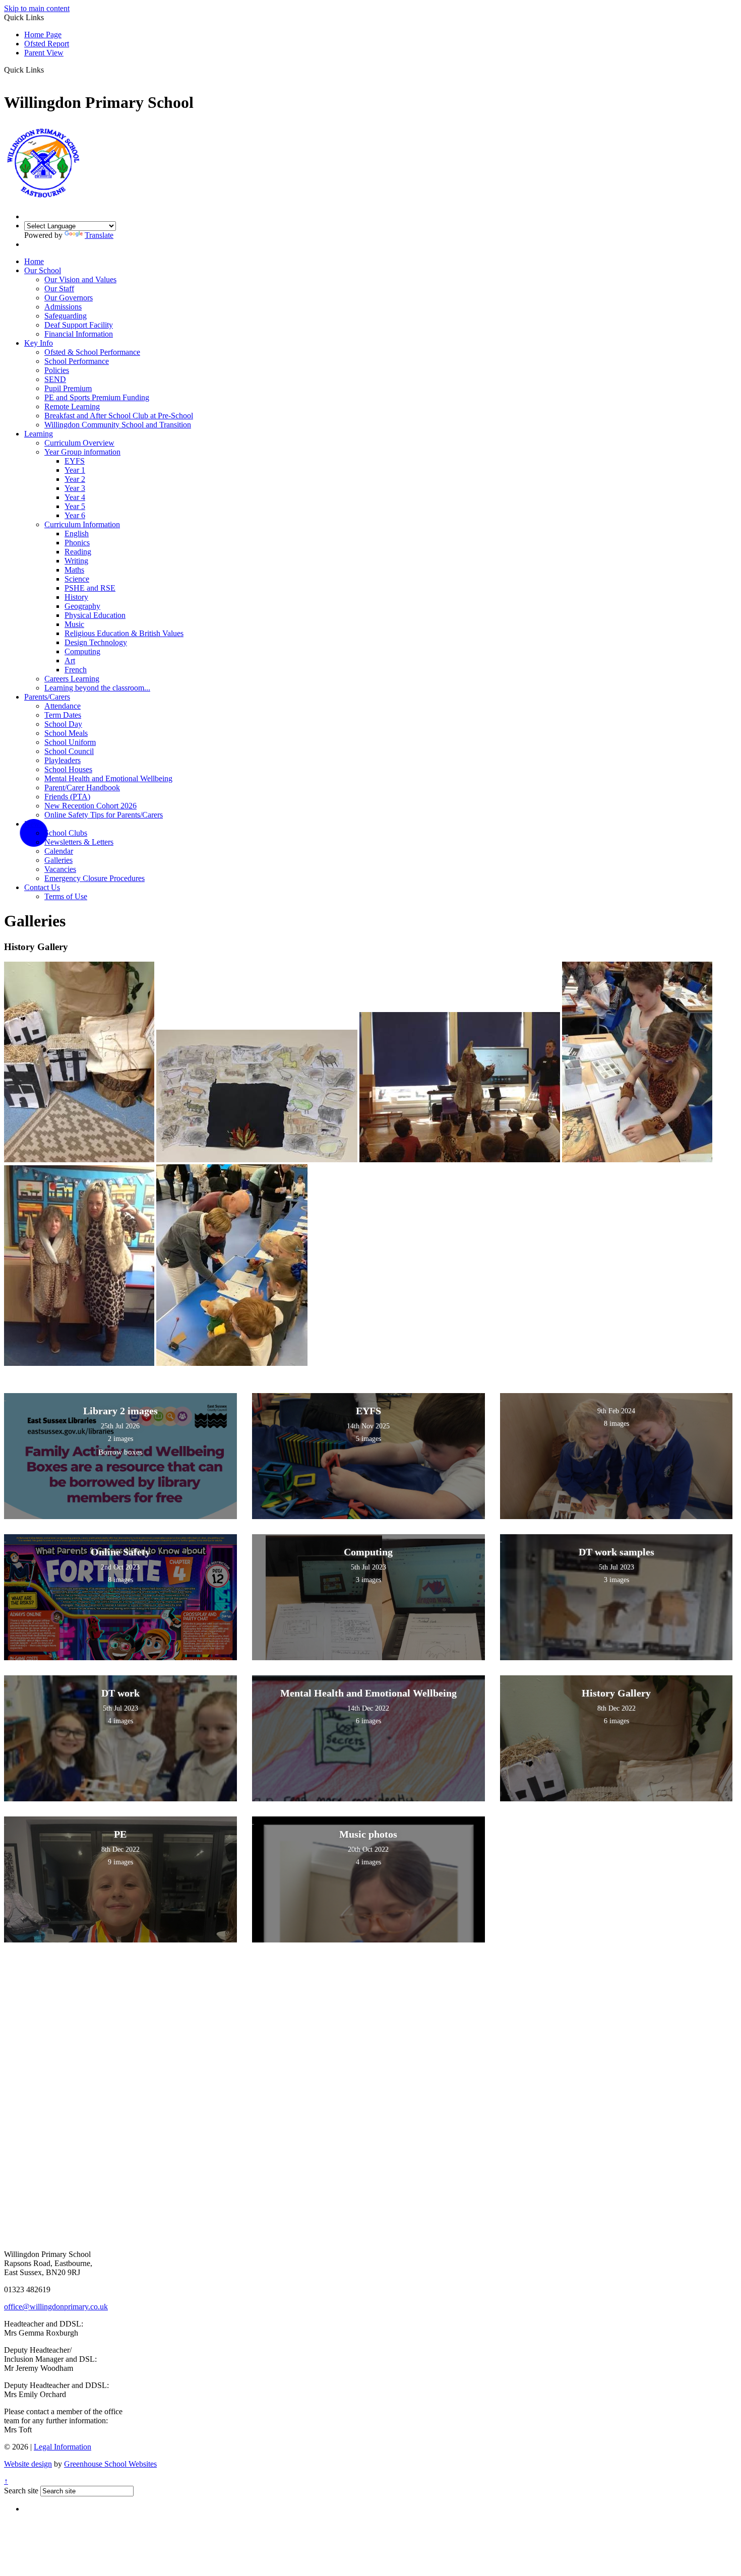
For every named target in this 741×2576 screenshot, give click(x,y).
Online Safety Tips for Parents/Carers (104, 815)
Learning (39, 434)
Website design (28, 2464)
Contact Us (42, 887)
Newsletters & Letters (79, 842)
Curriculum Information (82, 524)
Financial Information (79, 334)
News (34, 824)
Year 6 (75, 515)
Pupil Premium (68, 388)
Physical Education (95, 615)
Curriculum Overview (79, 443)
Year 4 (75, 497)
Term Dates (63, 715)
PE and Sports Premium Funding (97, 397)
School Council (69, 751)
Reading (78, 552)
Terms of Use (66, 896)
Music (74, 624)
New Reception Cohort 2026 (90, 806)
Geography (82, 606)
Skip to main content (37, 8)
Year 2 (75, 479)
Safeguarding (66, 316)
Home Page (43, 35)
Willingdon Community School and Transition (118, 425)
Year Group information (82, 452)
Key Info (39, 343)
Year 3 (75, 488)
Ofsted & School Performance (92, 352)
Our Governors (69, 298)
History (76, 597)
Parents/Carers (47, 697)
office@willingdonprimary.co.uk (56, 2307)
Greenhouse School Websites (110, 2464)
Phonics (77, 543)
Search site (21, 2491)
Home (34, 261)
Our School (43, 270)
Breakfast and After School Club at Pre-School (119, 416)
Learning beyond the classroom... (97, 688)
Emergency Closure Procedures (95, 878)
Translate (99, 235)
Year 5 (75, 506)
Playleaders (63, 760)
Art (70, 661)
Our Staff (59, 289)
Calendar (59, 851)
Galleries (58, 860)
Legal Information (63, 2447)
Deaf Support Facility (79, 325)
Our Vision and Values (80, 279)
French (76, 670)
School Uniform (70, 742)
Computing (82, 651)
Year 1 (75, 470)
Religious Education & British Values (124, 633)
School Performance (77, 361)
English (77, 533)
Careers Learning (72, 679)
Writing (76, 561)
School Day (63, 724)
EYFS (75, 461)
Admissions (63, 307)
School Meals (66, 733)
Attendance (63, 706)
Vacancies (60, 869)
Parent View (44, 53)
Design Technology (96, 642)
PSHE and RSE (90, 588)
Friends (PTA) (67, 797)
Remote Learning (72, 406)
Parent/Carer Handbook (82, 788)
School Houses (68, 769)
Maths (74, 570)
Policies (57, 370)
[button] (48, 70)
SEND (55, 379)
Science (77, 579)
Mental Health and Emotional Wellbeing (108, 778)
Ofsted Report (47, 44)
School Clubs (66, 833)
